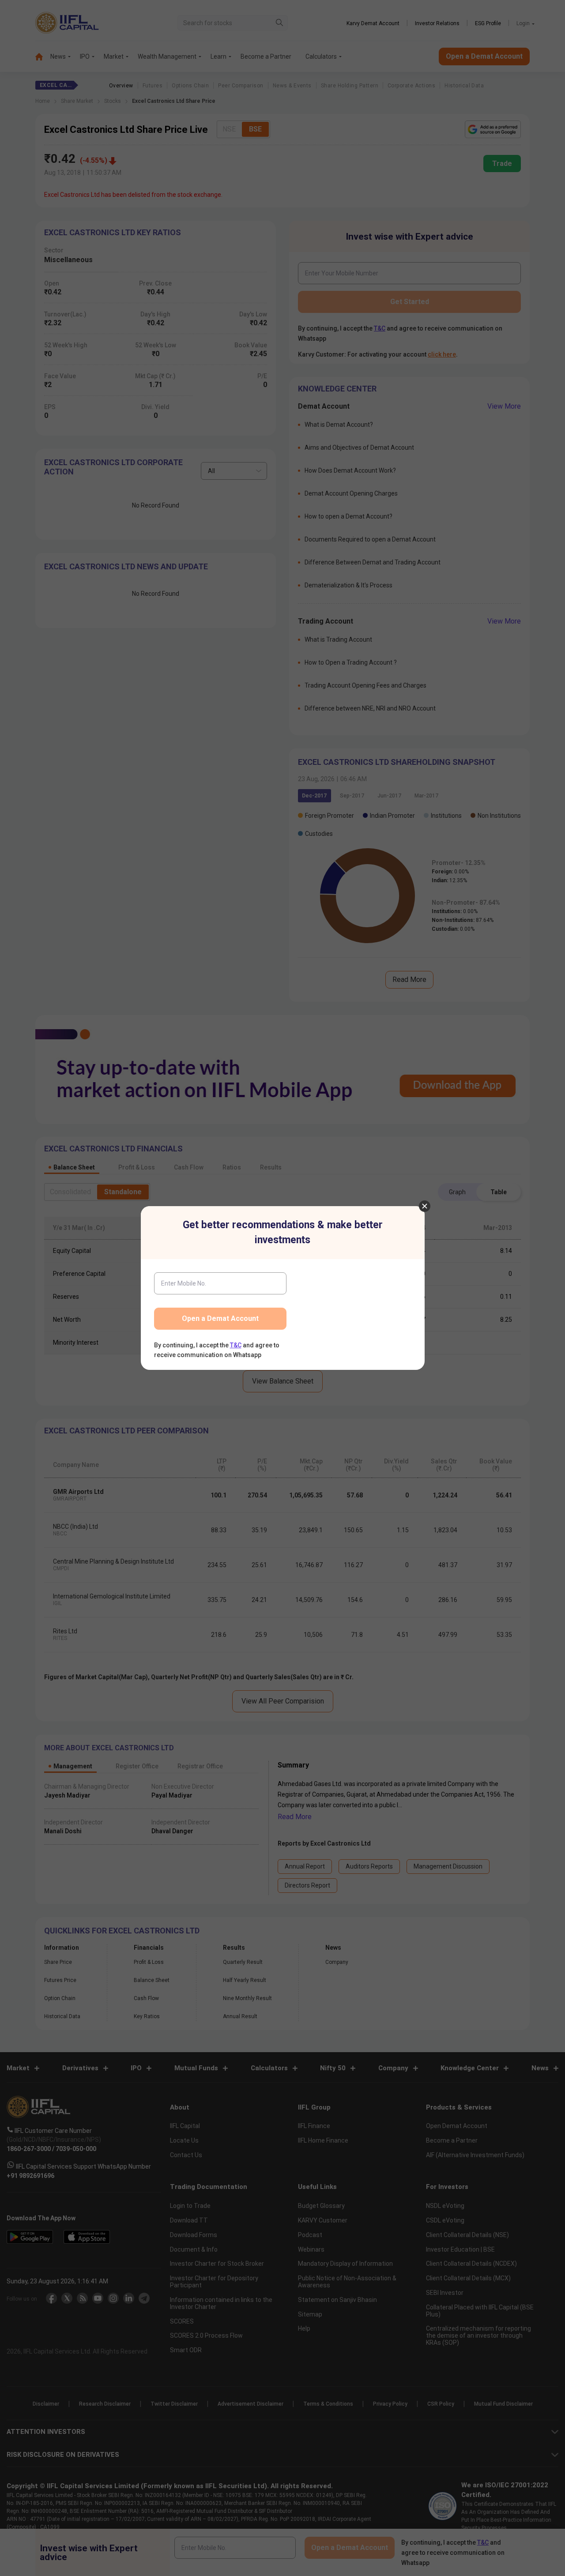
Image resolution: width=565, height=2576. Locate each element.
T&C (236, 1345)
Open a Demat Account (220, 1318)
